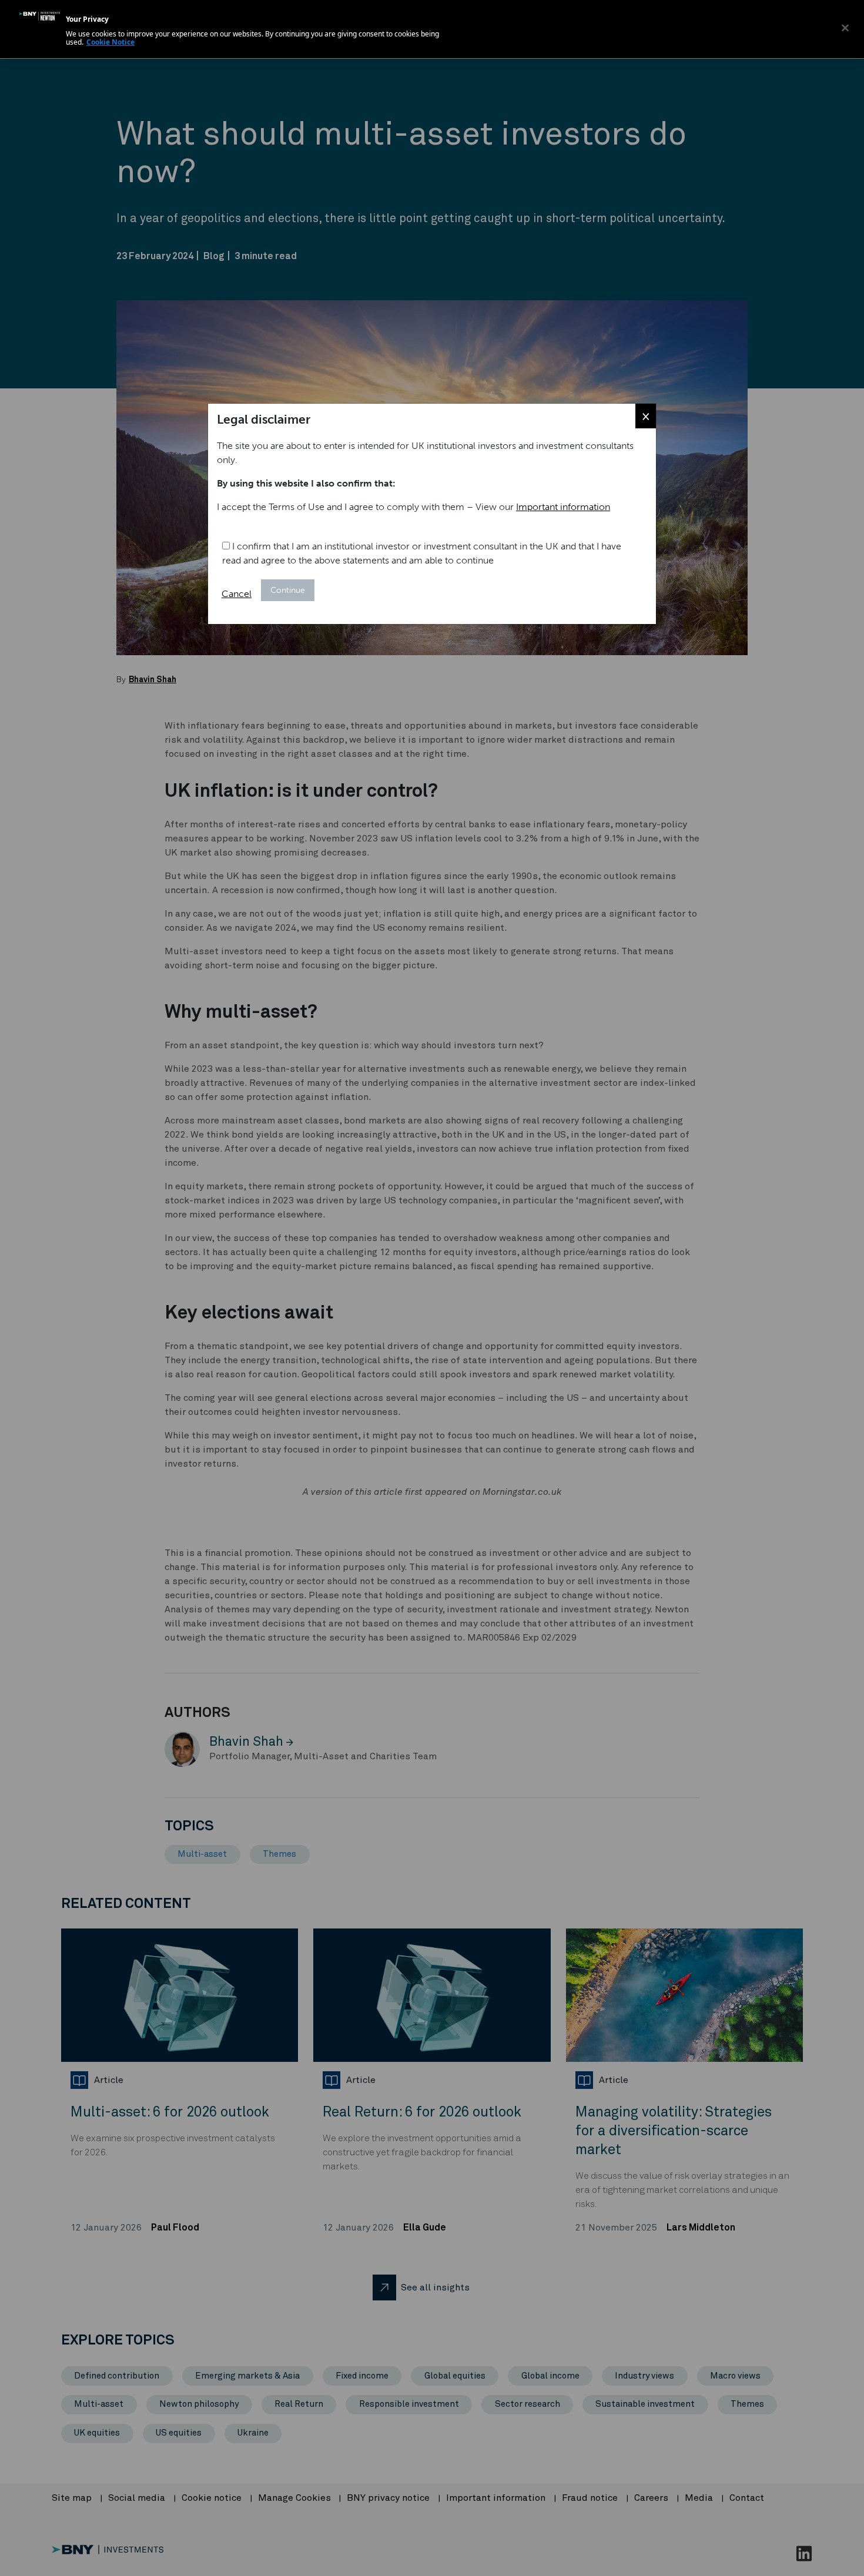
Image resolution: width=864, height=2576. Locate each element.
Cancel (237, 594)
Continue (288, 590)
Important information (563, 507)
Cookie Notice (110, 42)
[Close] (845, 28)
